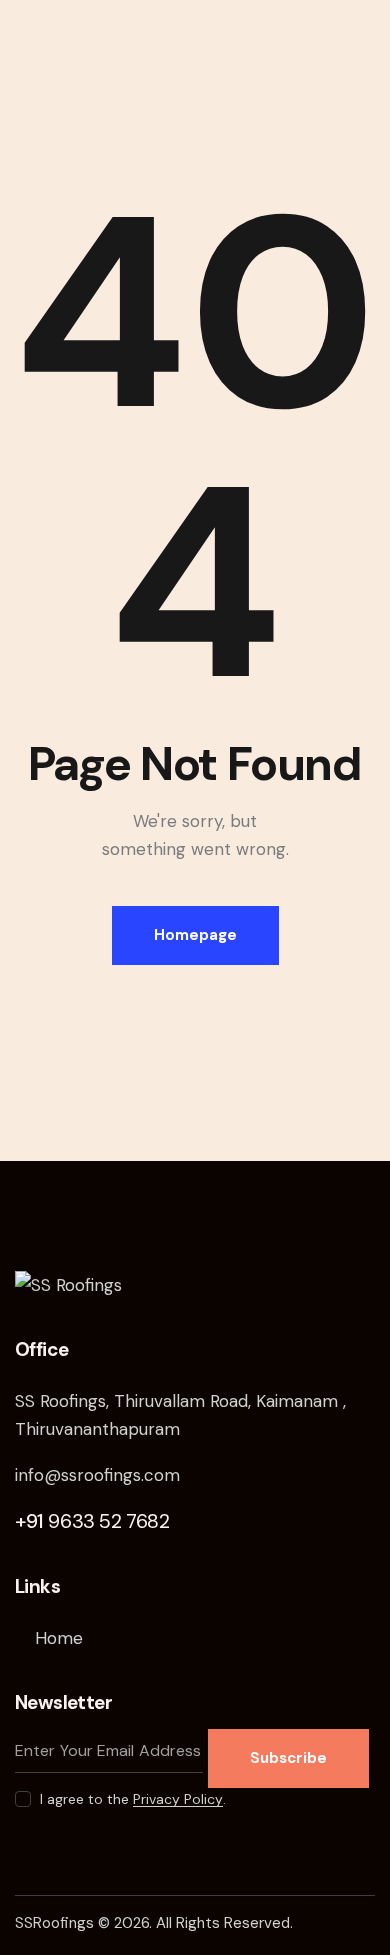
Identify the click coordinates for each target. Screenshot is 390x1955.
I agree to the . (133, 1799)
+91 (92, 1521)
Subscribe (288, 1758)
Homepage (195, 935)
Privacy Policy (178, 1799)
